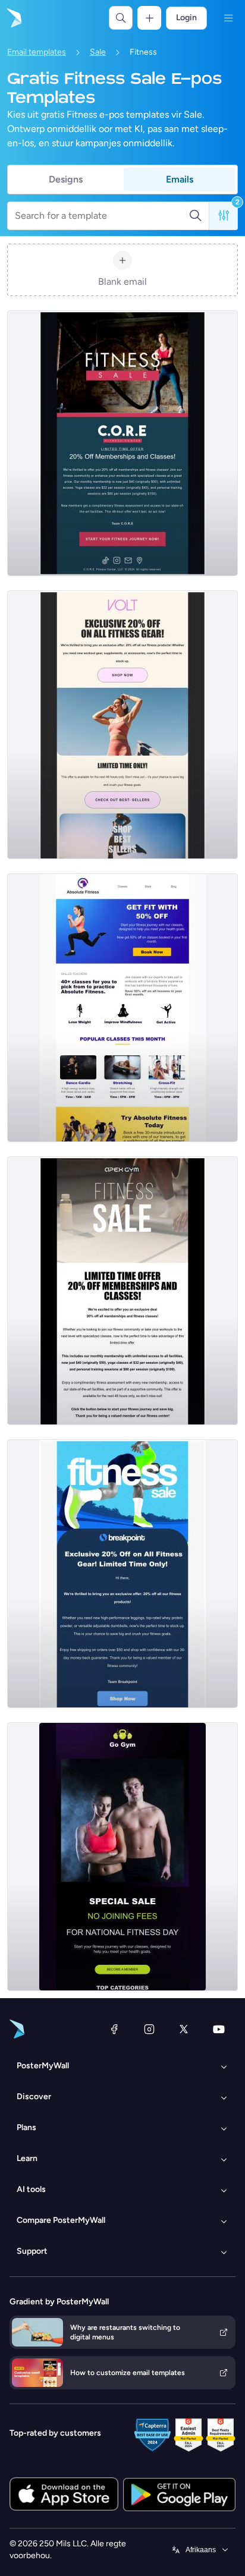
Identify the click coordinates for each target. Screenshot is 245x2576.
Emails (180, 179)
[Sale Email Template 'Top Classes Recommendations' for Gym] (122, 1857)
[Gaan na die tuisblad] (13, 18)
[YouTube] (219, 2029)
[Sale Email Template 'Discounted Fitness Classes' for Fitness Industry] (122, 1008)
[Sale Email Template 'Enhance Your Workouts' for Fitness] (122, 443)
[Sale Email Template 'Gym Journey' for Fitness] (122, 1291)
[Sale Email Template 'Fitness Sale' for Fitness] (122, 725)
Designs (66, 179)
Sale (98, 52)
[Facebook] (114, 2029)
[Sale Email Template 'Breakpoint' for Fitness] (122, 1574)
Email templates (37, 52)
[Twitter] (184, 2029)
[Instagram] (149, 2029)
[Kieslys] (228, 18)
